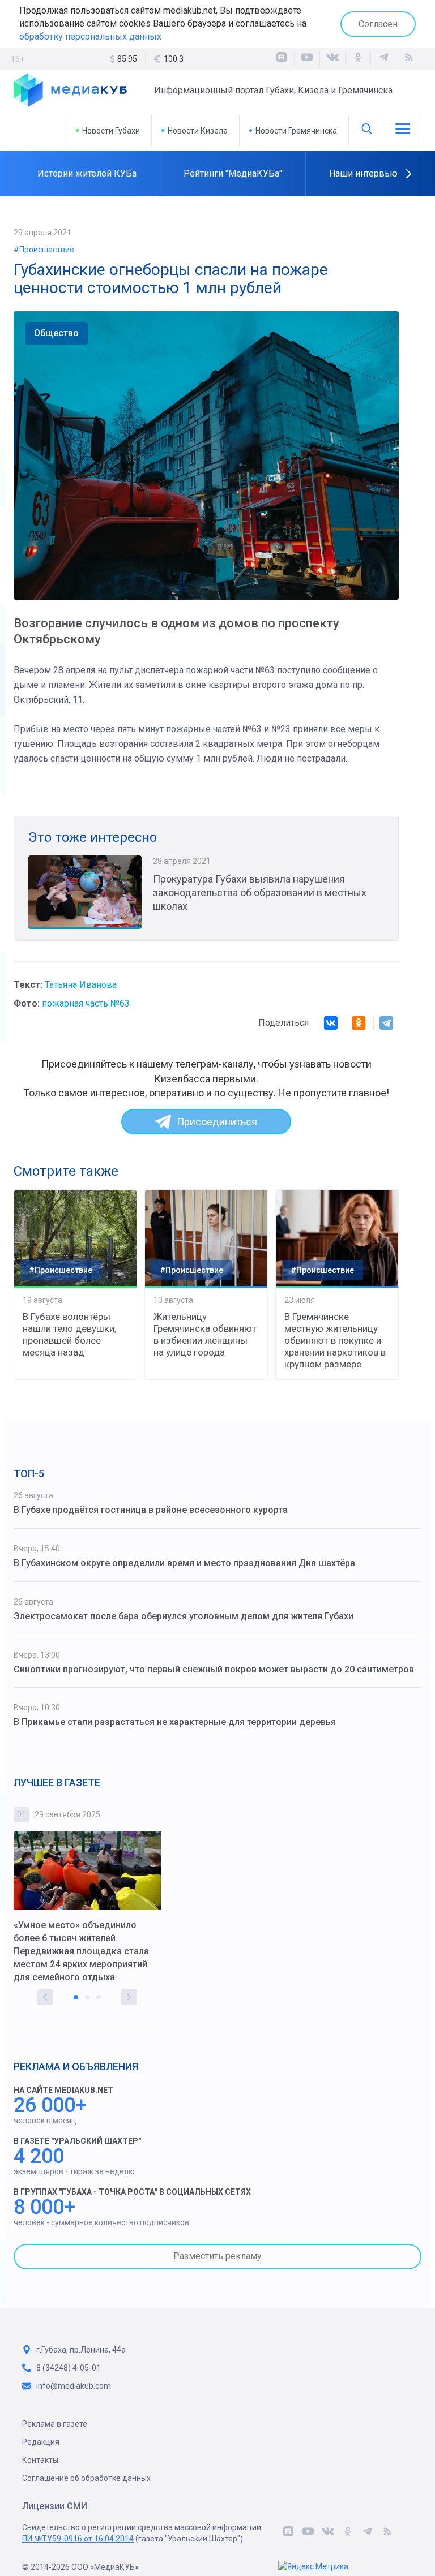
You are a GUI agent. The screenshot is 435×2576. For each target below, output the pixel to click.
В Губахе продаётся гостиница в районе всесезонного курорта (151, 1510)
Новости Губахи (111, 131)
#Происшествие (44, 250)
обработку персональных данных (90, 36)
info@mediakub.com (74, 2386)
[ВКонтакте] (332, 59)
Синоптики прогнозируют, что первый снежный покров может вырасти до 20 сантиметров (214, 1669)
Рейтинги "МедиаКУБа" (233, 173)
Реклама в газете (55, 2424)
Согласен (378, 24)
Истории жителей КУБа (87, 173)
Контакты (40, 2460)
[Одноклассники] (358, 59)
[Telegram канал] (383, 59)
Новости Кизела (198, 131)
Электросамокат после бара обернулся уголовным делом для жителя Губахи (184, 1616)
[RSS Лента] (409, 59)
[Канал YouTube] (307, 59)
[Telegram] (386, 1023)
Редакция (41, 2442)
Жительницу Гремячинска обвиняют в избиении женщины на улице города (205, 1334)
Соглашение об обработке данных (86, 2478)
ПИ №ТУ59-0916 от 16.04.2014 (78, 2539)
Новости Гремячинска (296, 131)
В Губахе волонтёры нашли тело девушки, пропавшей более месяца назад (69, 1334)
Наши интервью (363, 173)
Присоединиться (217, 1122)
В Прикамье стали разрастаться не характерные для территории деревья (175, 1722)
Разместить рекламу (217, 2256)
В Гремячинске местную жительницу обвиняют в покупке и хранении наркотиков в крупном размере (335, 1340)
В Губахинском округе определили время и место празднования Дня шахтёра (184, 1563)
